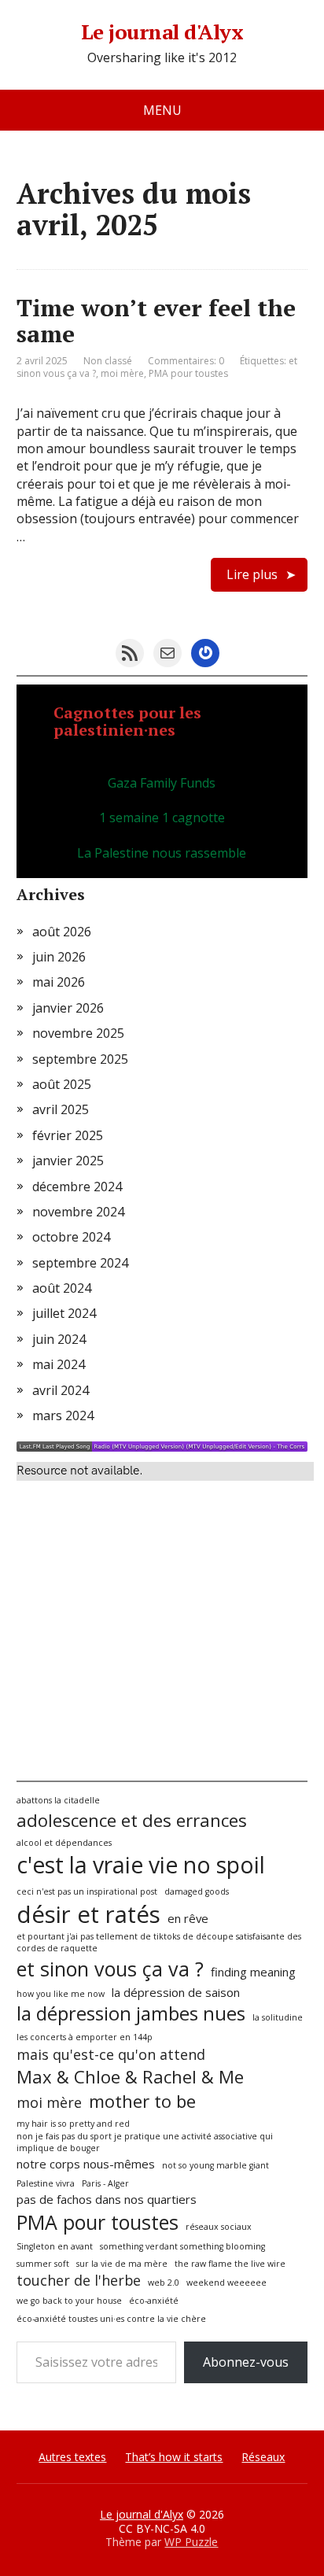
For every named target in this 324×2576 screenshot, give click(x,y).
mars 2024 (63, 1415)
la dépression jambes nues (131, 2013)
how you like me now (61, 1994)
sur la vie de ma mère (122, 2264)
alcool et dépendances (64, 1843)
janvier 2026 (68, 1008)
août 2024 (62, 1288)
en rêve (188, 1918)
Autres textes (72, 2457)
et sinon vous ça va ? (110, 1969)
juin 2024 (59, 1339)
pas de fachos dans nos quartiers (107, 2199)
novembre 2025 (78, 1033)
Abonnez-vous (246, 2362)
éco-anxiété (154, 2301)
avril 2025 (61, 1109)
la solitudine (278, 2017)
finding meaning (253, 1972)
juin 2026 (59, 957)
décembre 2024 (77, 1187)
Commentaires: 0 (186, 361)
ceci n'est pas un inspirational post (87, 1891)
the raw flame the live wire (230, 2264)
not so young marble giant (215, 2165)
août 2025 (62, 1084)
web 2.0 (164, 2283)
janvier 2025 (68, 1161)
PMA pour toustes (188, 373)
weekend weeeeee (226, 2283)
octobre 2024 (71, 1237)
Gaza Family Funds (162, 783)
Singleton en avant (55, 2246)
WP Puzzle (191, 2542)
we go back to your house (69, 2301)
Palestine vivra (46, 2183)
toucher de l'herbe (79, 2280)
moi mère (122, 373)
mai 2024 (59, 1364)
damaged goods (197, 1891)
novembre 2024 (78, 1212)
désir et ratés (88, 1914)
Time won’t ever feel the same (156, 321)
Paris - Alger (105, 2183)
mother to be (142, 2101)
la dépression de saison (176, 1992)
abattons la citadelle (58, 1800)
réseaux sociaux (219, 2227)
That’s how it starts (174, 2457)
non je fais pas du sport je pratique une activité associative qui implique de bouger (145, 2142)
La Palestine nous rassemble (162, 853)
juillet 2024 (64, 1313)
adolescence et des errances (132, 1820)
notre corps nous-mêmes (86, 2164)
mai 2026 (59, 982)
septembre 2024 (80, 1263)
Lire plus (252, 574)
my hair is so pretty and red (73, 2124)
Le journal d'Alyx (162, 32)
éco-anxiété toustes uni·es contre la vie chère (111, 2319)
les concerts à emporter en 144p (85, 2037)
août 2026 (62, 932)
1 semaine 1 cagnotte (162, 817)
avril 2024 (61, 1390)
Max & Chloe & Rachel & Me (130, 2076)
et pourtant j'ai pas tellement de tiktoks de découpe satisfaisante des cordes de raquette (159, 1942)
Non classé (108, 361)
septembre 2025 (80, 1059)
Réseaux (263, 2457)
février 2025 (68, 1135)
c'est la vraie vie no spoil (141, 1865)
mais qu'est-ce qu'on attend (111, 2054)
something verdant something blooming (182, 2246)
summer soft (43, 2264)
